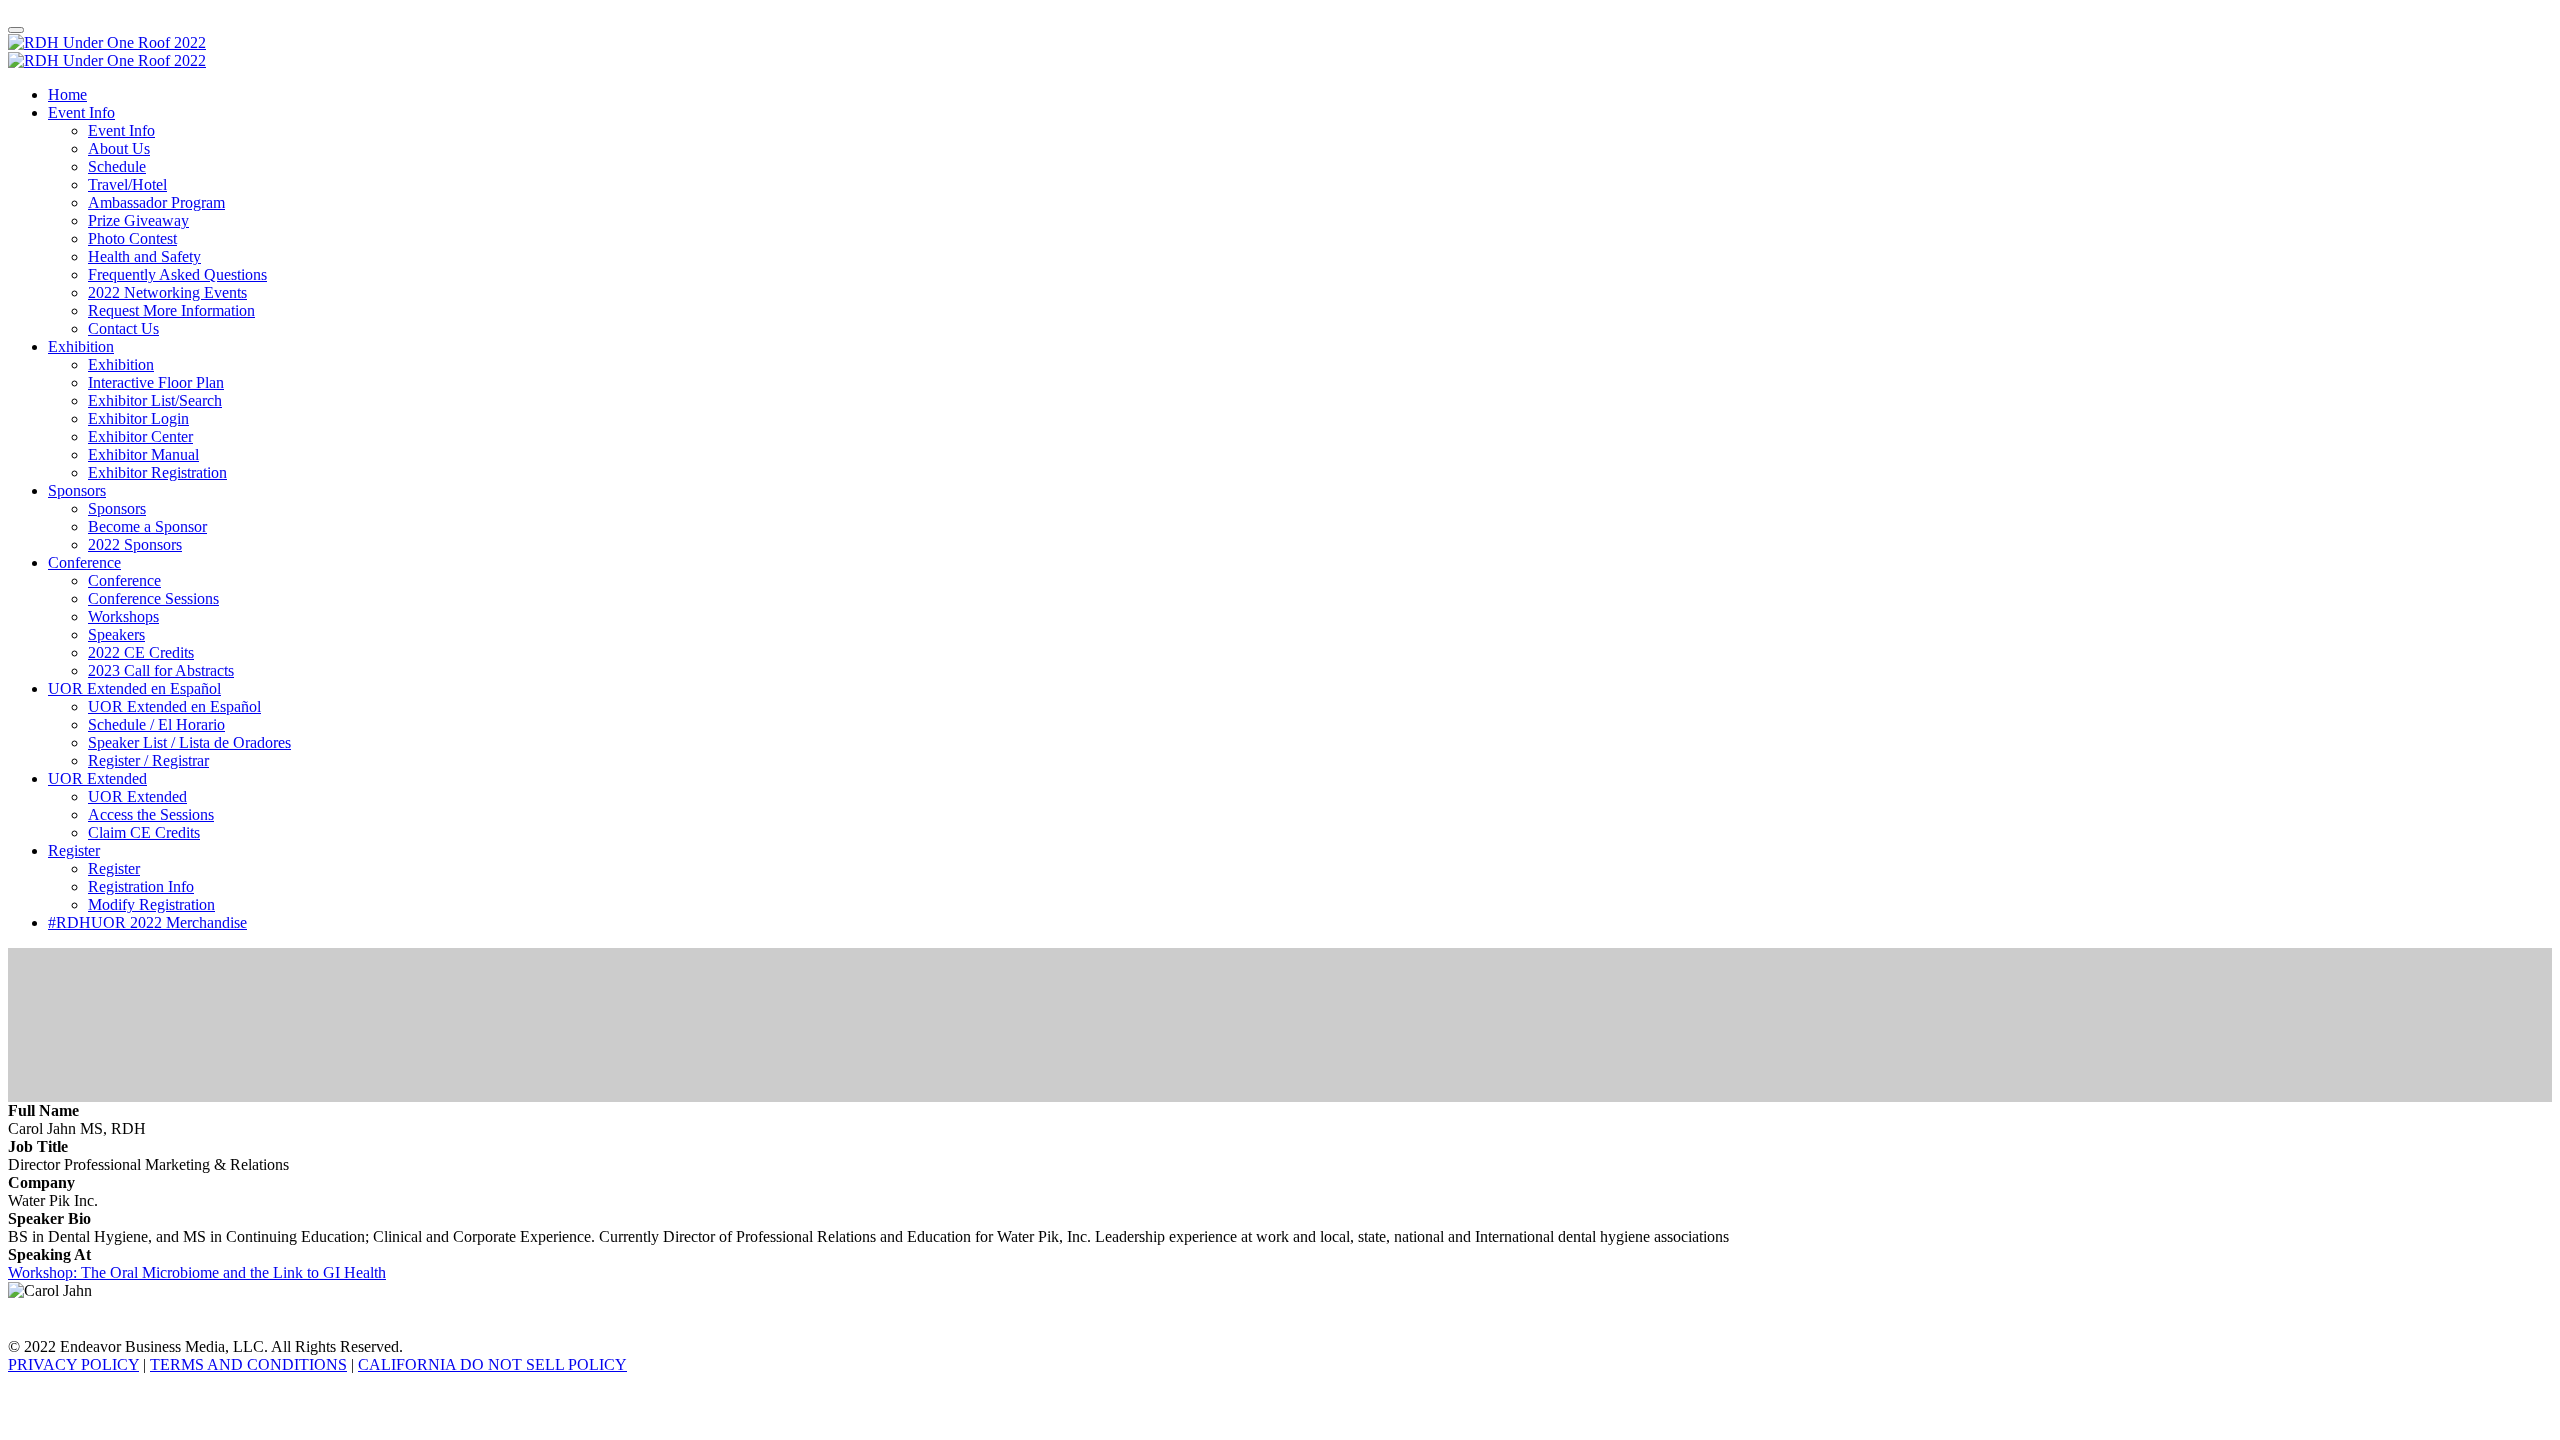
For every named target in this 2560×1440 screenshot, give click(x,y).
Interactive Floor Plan (156, 382)
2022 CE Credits (141, 652)
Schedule (117, 166)
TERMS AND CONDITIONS (248, 1364)
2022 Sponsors (135, 544)
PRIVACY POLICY (73, 1364)
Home (67, 94)
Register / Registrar (148, 760)
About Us (119, 148)
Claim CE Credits (144, 832)
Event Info (81, 112)
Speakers (116, 634)
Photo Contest (132, 238)
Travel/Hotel (127, 184)
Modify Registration (151, 904)
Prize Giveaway (138, 220)
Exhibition (81, 346)
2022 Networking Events (167, 292)
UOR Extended (97, 778)
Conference (84, 562)
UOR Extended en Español (134, 688)
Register (74, 850)
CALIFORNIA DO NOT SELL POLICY (492, 1364)
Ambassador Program (156, 202)
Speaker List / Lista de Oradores (189, 742)
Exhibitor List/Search (155, 400)
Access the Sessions (151, 814)
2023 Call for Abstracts (161, 670)
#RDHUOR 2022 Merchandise (147, 922)
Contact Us (123, 328)
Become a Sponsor (147, 526)
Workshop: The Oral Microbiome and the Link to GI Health (197, 1272)
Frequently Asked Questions (177, 274)
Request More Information (171, 310)
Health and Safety (144, 256)
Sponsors (77, 490)
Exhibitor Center (140, 436)
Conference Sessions (153, 598)
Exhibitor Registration (157, 472)
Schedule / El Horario (156, 724)
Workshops (123, 616)
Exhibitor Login (138, 418)
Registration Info (141, 886)
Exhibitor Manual (143, 454)
